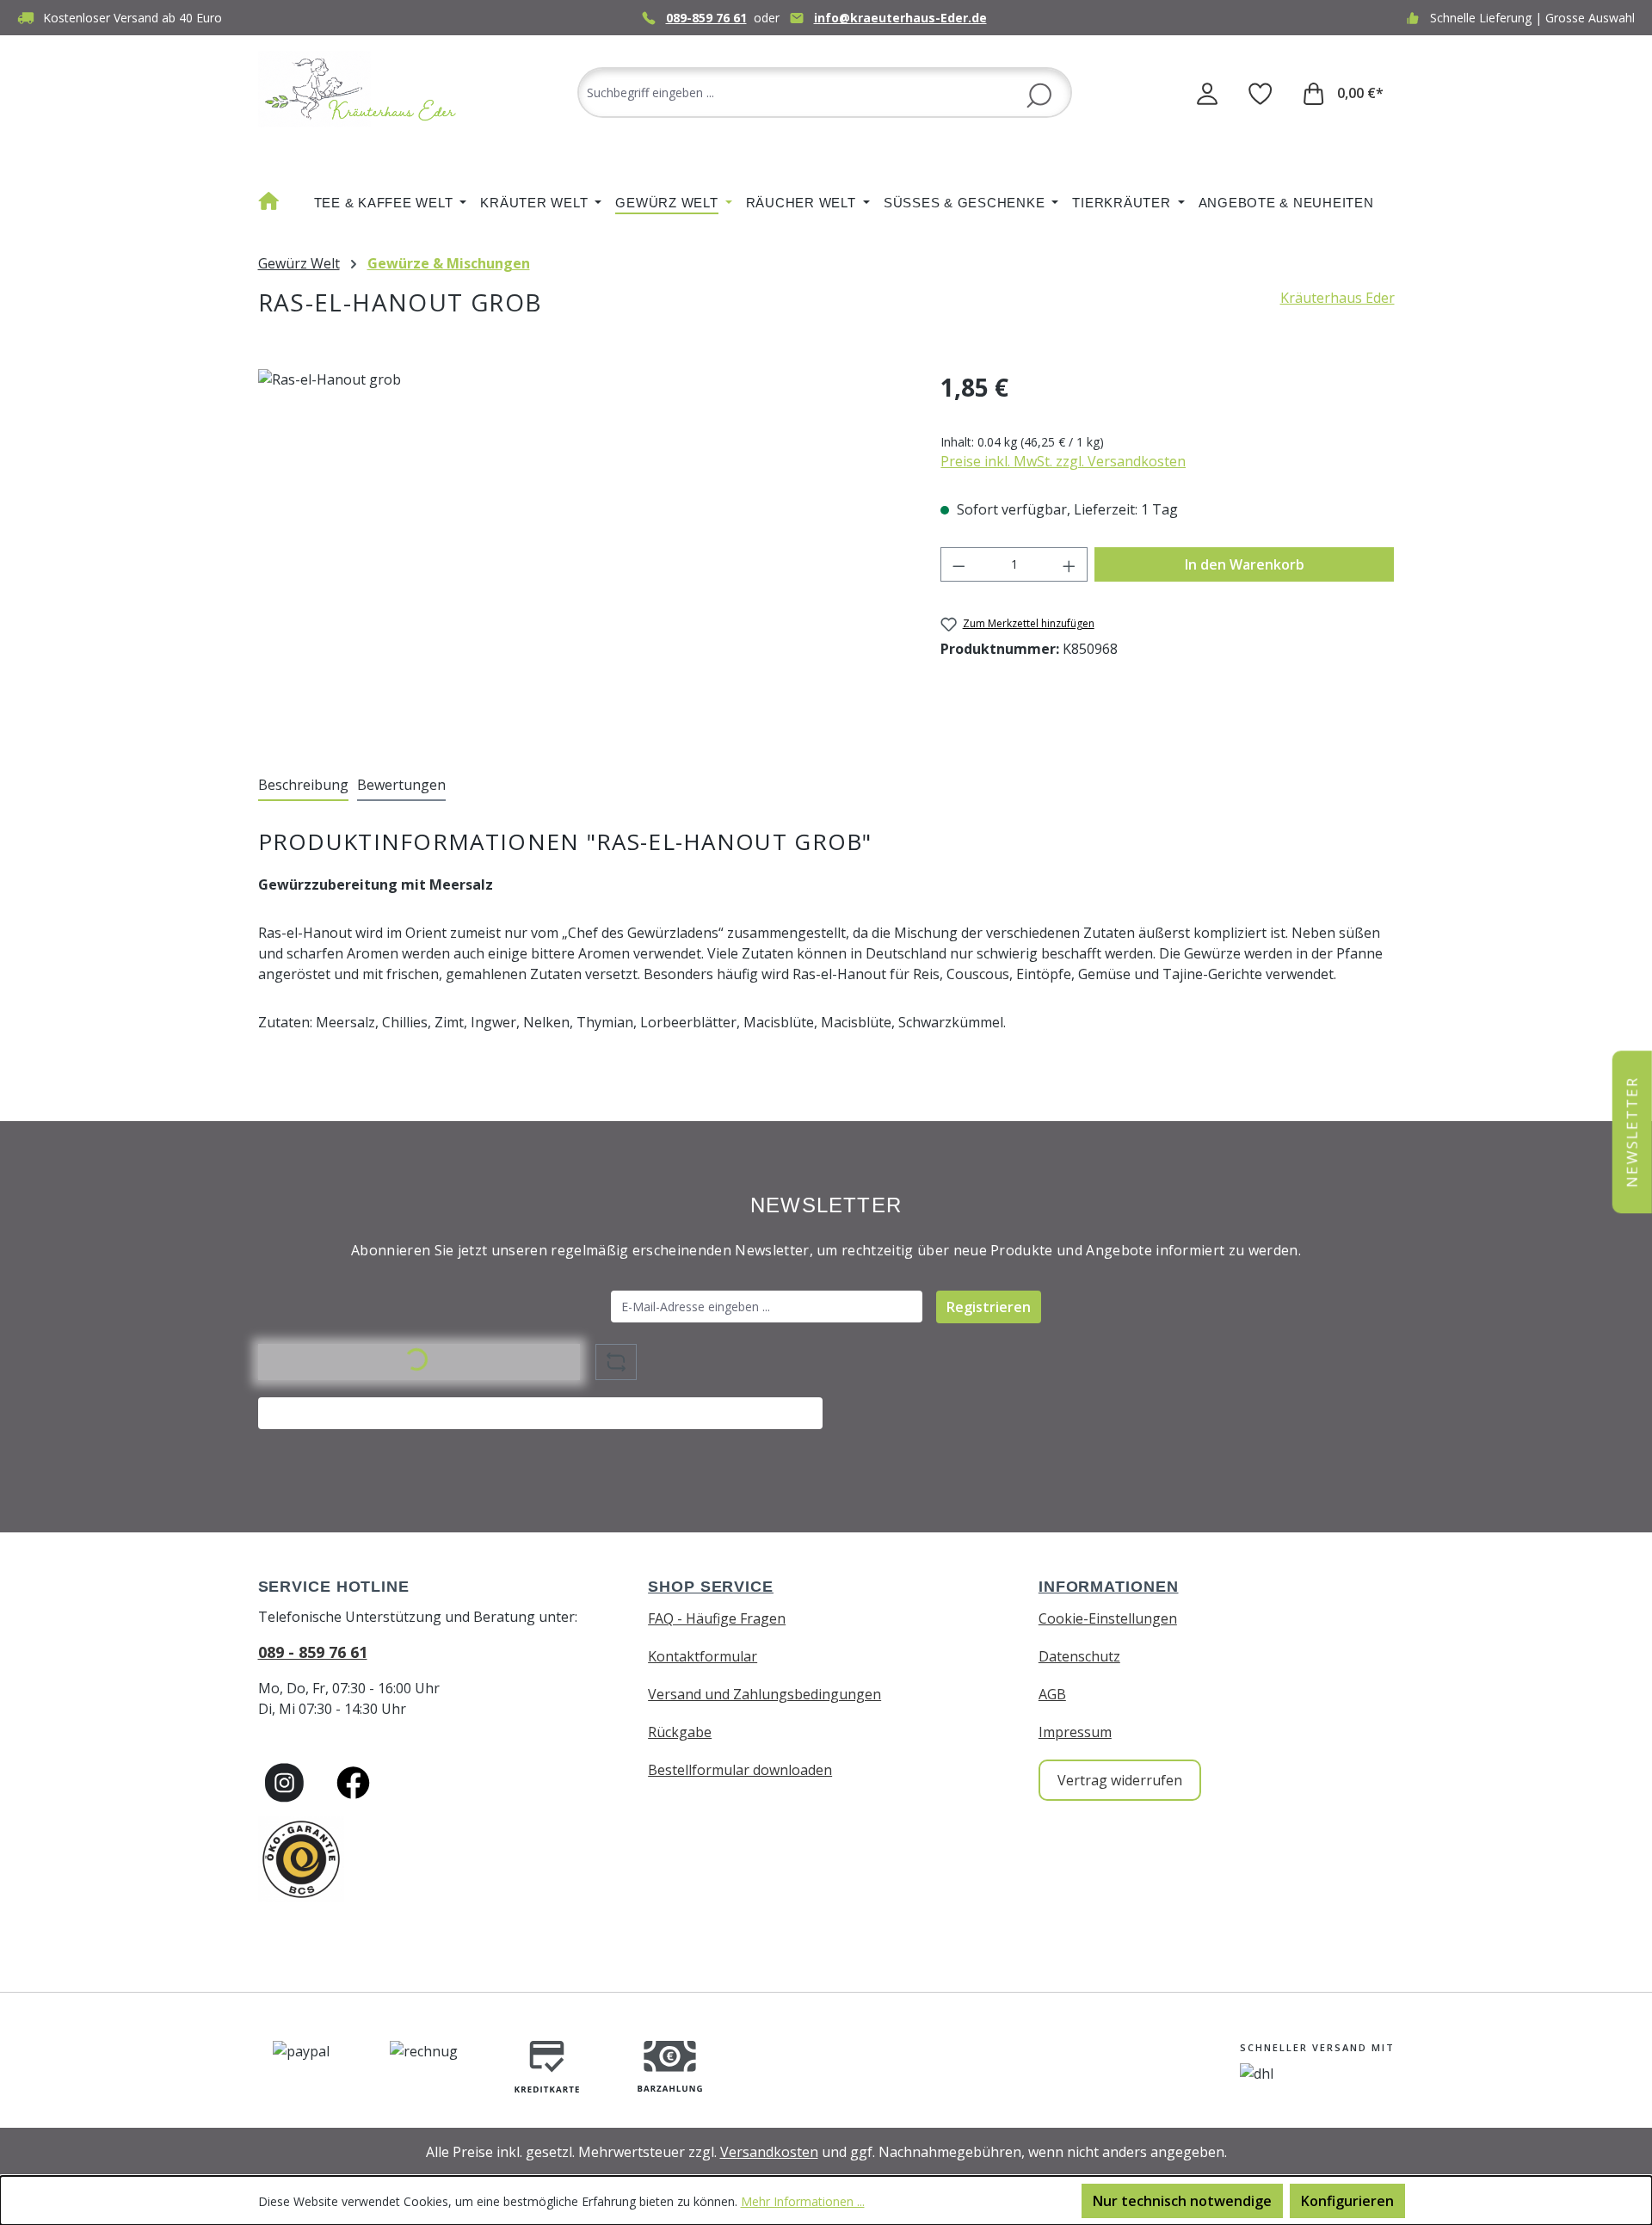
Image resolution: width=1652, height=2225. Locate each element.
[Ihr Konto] (1207, 93)
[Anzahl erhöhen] (1069, 564)
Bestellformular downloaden (740, 1770)
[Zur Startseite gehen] (361, 89)
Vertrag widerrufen (1120, 1780)
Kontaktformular (703, 1656)
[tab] (303, 786)
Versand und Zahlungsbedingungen (764, 1694)
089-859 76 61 (706, 18)
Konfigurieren (1347, 2201)
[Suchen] (1039, 94)
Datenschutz (1079, 1656)
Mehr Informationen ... (803, 2201)
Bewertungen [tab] (401, 785)
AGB (1052, 1694)
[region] (583, 554)
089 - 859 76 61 (313, 1652)
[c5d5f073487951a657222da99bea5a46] (582, 554)
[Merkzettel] (1261, 93)
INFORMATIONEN (1109, 1587)
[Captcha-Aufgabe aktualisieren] (616, 1362)
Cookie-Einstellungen (1108, 1618)
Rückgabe (680, 1732)
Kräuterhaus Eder (1338, 298)
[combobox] (825, 92)
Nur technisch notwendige (1182, 2201)
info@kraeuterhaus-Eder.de (900, 18)
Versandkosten (769, 2152)
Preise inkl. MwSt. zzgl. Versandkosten (1063, 461)
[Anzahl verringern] (959, 564)
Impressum (1075, 1732)
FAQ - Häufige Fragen (717, 1618)
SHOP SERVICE (711, 1587)
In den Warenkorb (1245, 564)
